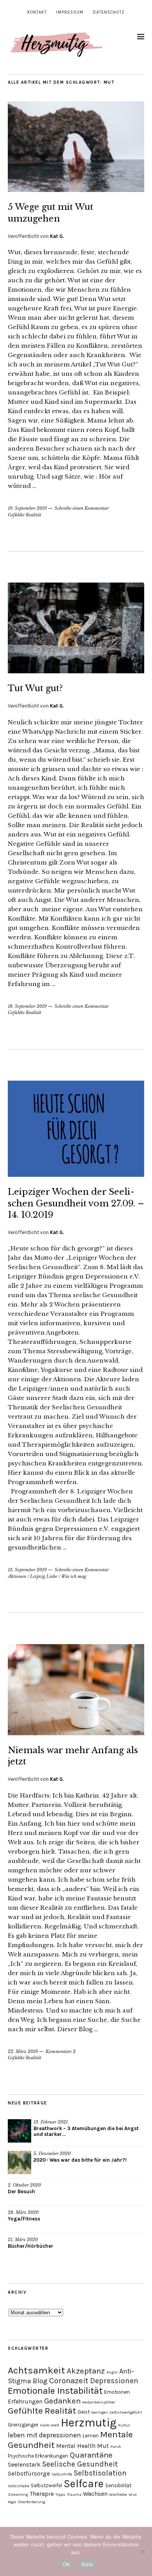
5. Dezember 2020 (52, 2153)
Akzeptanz (86, 2371)
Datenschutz (109, 12)
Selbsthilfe (62, 2474)
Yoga (12, 2502)
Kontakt (37, 12)
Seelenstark (24, 2464)
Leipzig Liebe (44, 1576)
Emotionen (117, 2392)
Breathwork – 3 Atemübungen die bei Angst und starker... (86, 2131)
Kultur (124, 2425)
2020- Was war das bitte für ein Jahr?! (80, 2160)
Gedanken (62, 2401)
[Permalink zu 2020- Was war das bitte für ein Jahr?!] (19, 2162)
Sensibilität (118, 2485)
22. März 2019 (23, 2051)
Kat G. (57, 236)
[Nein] (142, 2551)
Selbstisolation (100, 2473)
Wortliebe (118, 2494)
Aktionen (17, 1576)
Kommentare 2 (61, 2051)
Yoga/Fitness (24, 2219)
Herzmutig (89, 2423)
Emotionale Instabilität (55, 2391)
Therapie (42, 2494)
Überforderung (31, 2502)
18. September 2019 (27, 1006)
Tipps (60, 2494)
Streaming (18, 2494)
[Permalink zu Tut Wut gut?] (76, 671)
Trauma (74, 2494)
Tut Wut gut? (35, 688)
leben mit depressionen (44, 2435)
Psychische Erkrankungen (38, 2456)
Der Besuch (21, 2191)
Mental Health (76, 2446)
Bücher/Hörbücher (31, 2246)
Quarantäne (91, 2455)
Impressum (70, 12)
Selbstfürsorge (29, 2473)
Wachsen (95, 2494)
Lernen (91, 2436)
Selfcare (84, 2484)
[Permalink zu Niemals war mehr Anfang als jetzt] (76, 1733)
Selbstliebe (19, 2486)
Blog (40, 2381)
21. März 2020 (23, 2240)
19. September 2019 (27, 508)
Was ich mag (74, 1576)
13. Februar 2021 (51, 2122)
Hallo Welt (50, 2425)
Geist (84, 2412)
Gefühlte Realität (25, 515)
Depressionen (114, 2381)
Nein (87, 2564)
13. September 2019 (27, 1570)
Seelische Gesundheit (80, 2464)
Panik (116, 2447)
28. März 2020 (23, 2212)
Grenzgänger (23, 2425)
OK (66, 2564)
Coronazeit (69, 2381)
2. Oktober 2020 (24, 2185)
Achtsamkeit (36, 2370)
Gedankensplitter (99, 2402)
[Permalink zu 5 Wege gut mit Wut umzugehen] (76, 190)
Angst (112, 2372)
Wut (133, 2494)
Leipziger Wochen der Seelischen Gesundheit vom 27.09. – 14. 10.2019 (76, 1203)
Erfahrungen (25, 2401)
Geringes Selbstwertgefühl (117, 2412)
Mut (103, 2446)
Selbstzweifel (46, 2485)
